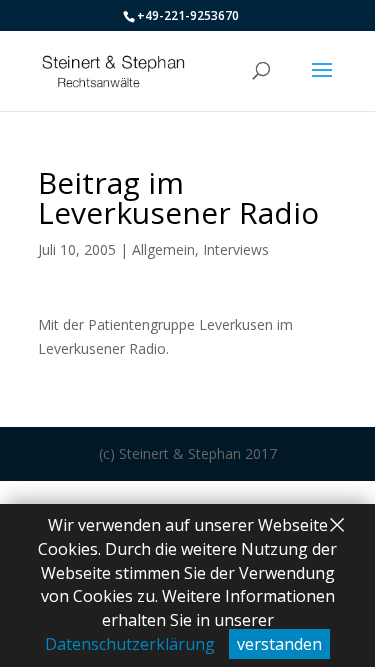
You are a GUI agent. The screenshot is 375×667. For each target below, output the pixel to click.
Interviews (236, 249)
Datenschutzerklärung (130, 644)
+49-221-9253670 (188, 15)
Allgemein (163, 249)
